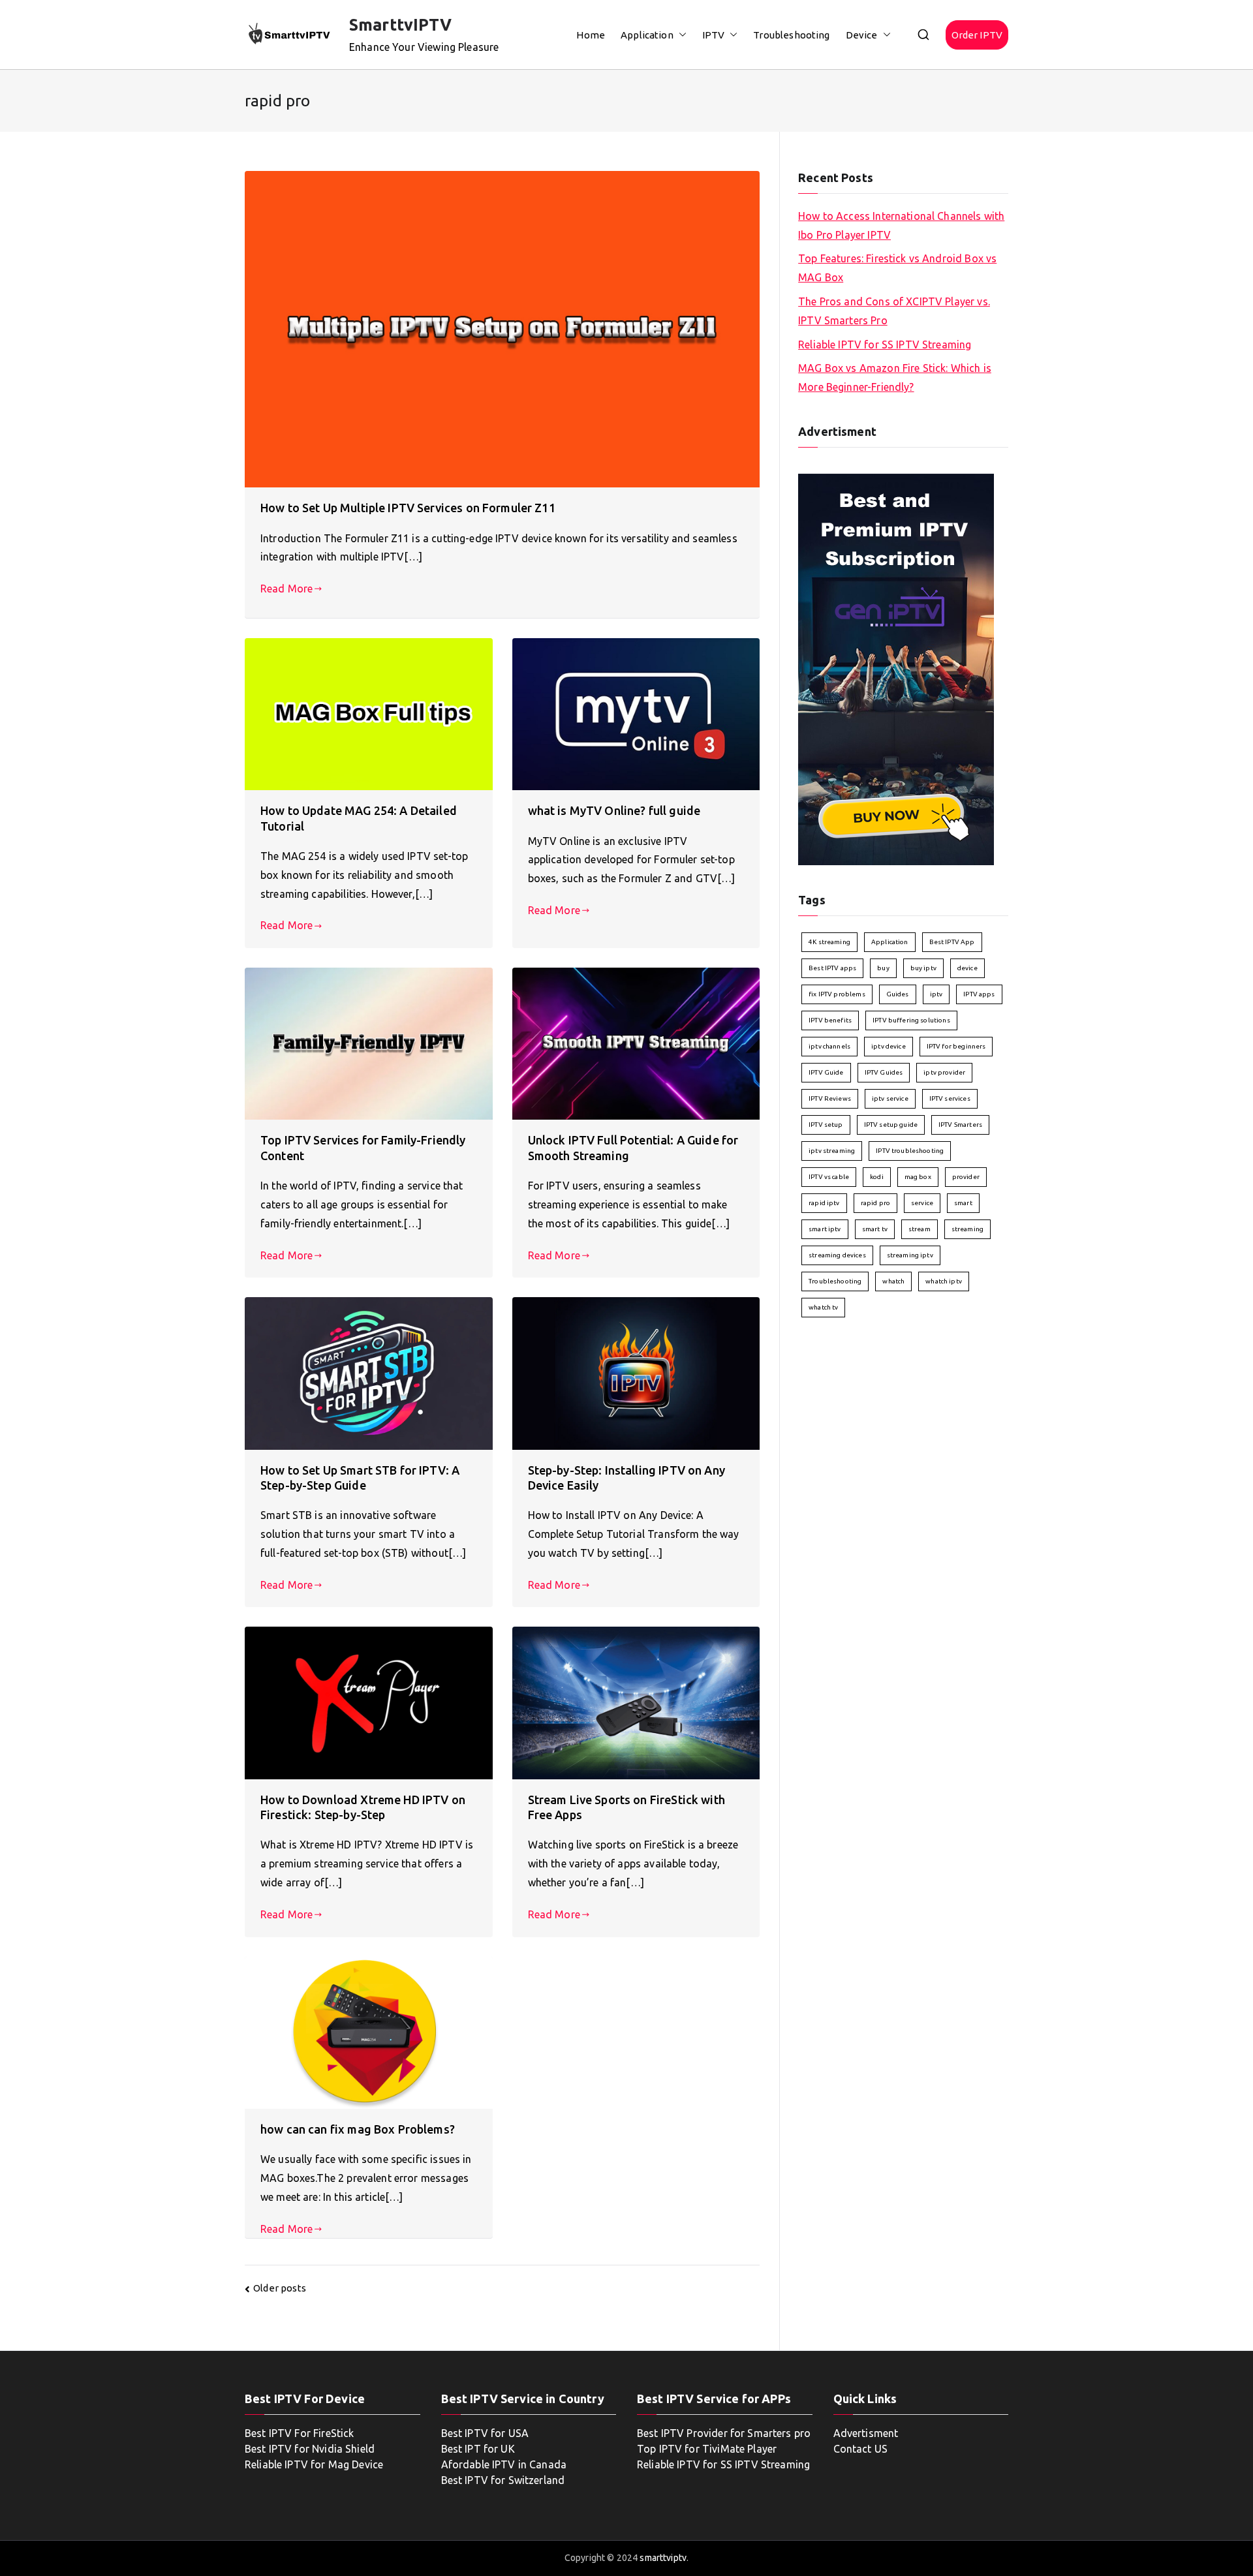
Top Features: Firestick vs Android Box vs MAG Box (897, 268)
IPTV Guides (884, 1072)
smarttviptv (663, 2558)
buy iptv (923, 968)
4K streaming (829, 942)
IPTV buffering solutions (911, 1020)
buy (883, 968)
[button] (680, 35)
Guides (898, 994)
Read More (286, 589)
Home (591, 35)
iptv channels (829, 1046)
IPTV (714, 35)
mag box (918, 1177)
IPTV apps (979, 994)
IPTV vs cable (829, 1177)
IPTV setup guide (891, 1125)
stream (920, 1229)
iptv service (890, 1098)
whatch (893, 1281)
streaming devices (837, 1255)
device (967, 968)
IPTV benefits (830, 1020)
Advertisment (866, 2433)
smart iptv (825, 1229)
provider (966, 1177)
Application (647, 35)
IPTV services (950, 1098)
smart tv (875, 1229)
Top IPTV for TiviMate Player (707, 2449)
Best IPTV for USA (485, 2433)
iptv (936, 994)
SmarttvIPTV (401, 25)
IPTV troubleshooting (910, 1151)
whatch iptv (944, 1281)
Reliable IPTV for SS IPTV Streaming (885, 345)
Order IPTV (977, 35)
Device (862, 35)
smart (963, 1203)
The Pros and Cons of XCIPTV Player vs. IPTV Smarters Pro (894, 311)
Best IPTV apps (832, 968)
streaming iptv (910, 1255)
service (922, 1203)
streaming (967, 1229)
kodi (877, 1177)
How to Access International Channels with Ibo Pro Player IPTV (901, 225)
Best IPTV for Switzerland (503, 2480)
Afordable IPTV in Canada (504, 2464)
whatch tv (823, 1307)
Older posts (280, 2288)
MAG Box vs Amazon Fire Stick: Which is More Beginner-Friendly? (895, 377)
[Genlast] (896, 668)
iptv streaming (832, 1151)
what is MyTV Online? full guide (614, 810)
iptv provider (944, 1072)
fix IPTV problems (837, 994)
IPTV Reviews (830, 1098)
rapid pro (875, 1203)
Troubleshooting (791, 35)
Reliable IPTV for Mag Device (314, 2464)
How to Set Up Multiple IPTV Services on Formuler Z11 (408, 508)
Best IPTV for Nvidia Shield (310, 2449)
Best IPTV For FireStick (299, 2433)
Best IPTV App (952, 942)
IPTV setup (826, 1125)
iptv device (889, 1046)
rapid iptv (824, 1203)
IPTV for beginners (956, 1046)
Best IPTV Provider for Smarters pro (724, 2433)
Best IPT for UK (478, 2449)
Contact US (861, 2449)
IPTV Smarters (960, 1125)
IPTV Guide (826, 1072)
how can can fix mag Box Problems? (358, 2129)
